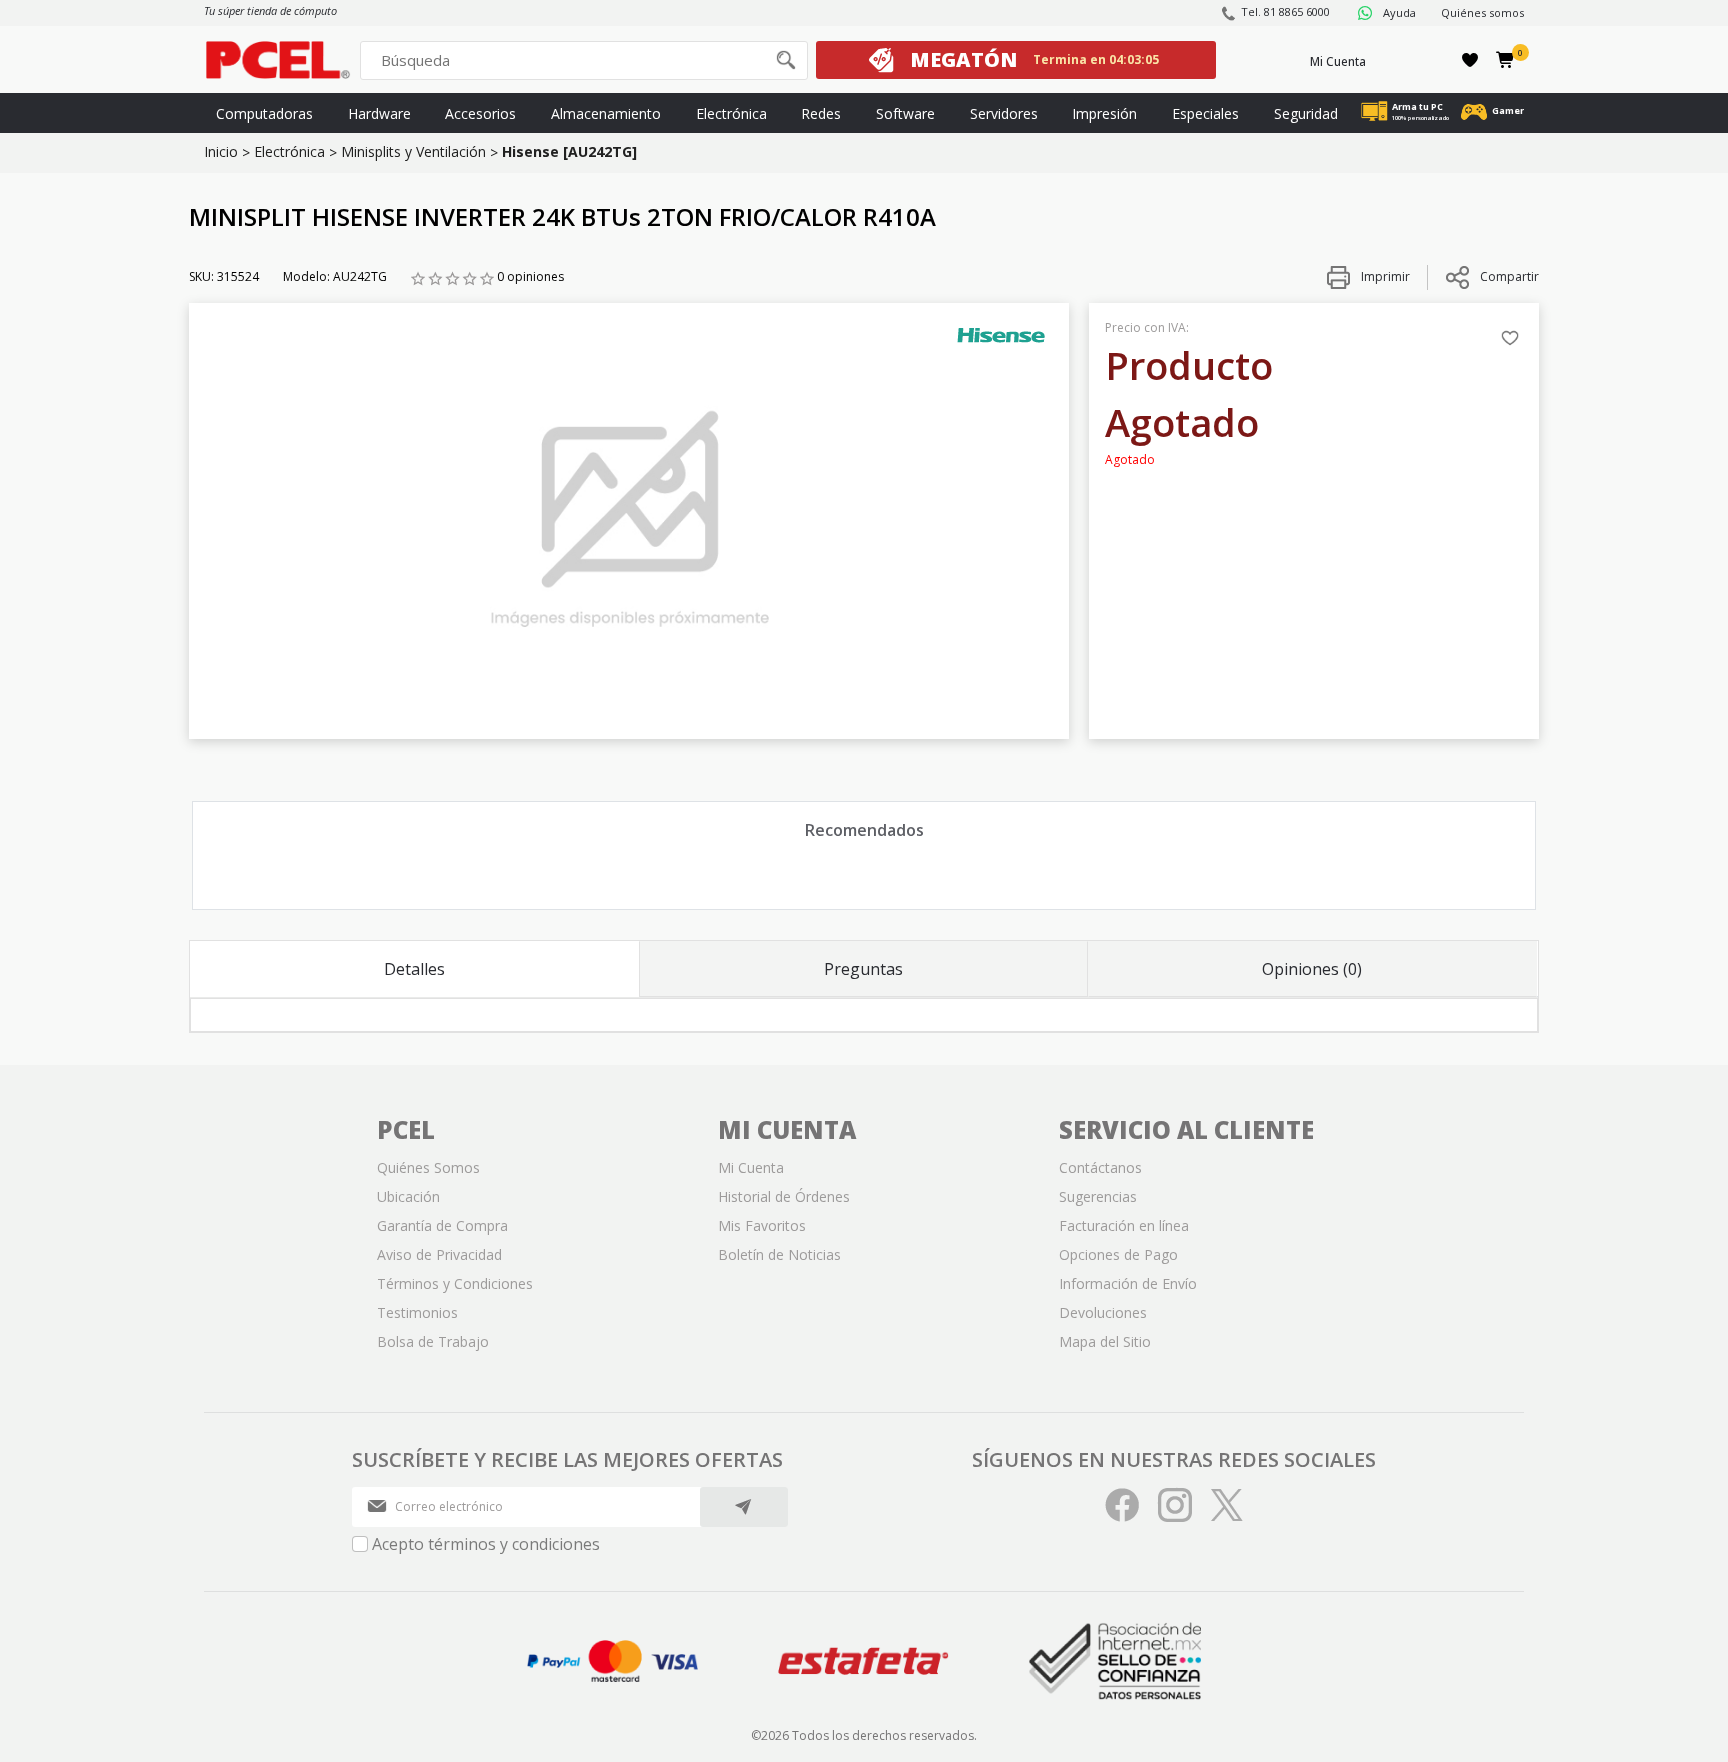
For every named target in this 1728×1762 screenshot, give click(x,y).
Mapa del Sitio (1105, 1341)
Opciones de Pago (1118, 1254)
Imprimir (1384, 276)
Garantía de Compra (442, 1225)
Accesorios (480, 113)
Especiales (1205, 113)
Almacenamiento (606, 113)
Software (905, 113)
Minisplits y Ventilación (413, 151)
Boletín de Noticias (779, 1254)
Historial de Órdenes (784, 1196)
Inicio (221, 151)
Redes (821, 113)
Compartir (1509, 276)
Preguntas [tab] (863, 969)
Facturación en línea (1124, 1225)
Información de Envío (1128, 1283)
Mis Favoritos (762, 1225)
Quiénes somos (1482, 12)
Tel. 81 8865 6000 (1285, 11)
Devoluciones (1103, 1312)
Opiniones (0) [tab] (1312, 969)
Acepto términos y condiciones (486, 1544)
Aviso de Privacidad (439, 1254)
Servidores (1004, 113)
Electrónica (731, 113)
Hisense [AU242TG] (569, 151)
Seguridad (1306, 113)
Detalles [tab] (414, 969)
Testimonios (417, 1312)
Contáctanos (1100, 1167)
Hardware (379, 113)
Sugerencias (1098, 1196)
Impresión (1104, 113)
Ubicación (408, 1196)
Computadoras (264, 113)
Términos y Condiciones (455, 1283)
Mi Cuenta (1338, 61)
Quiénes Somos (428, 1167)
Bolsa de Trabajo (433, 1341)
